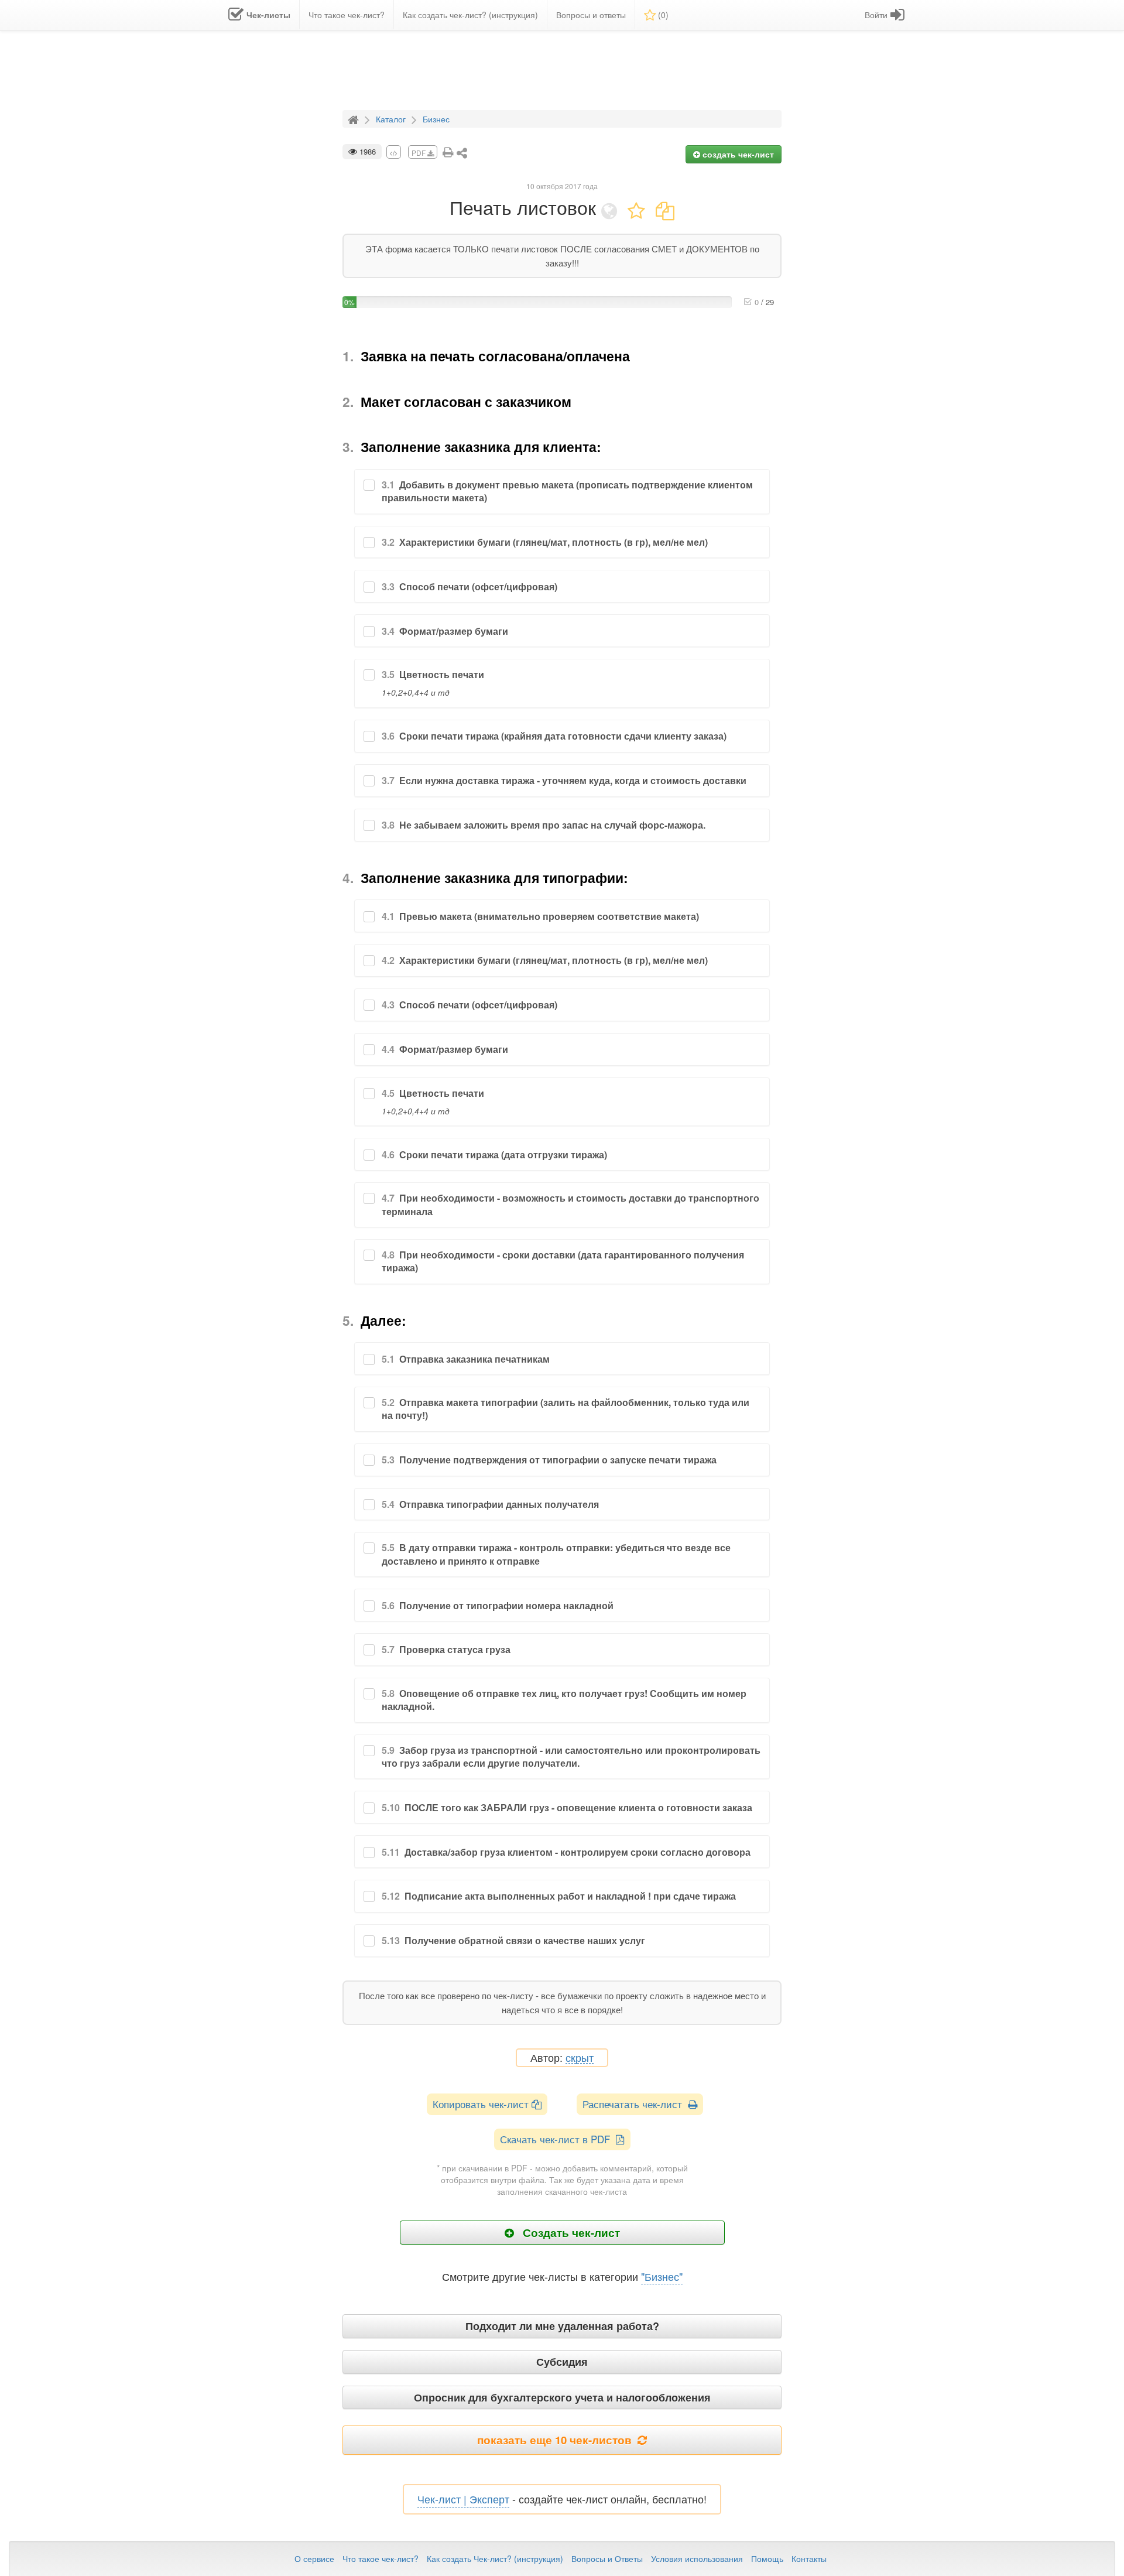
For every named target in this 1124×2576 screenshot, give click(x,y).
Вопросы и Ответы (607, 2558)
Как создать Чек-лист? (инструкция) (495, 2558)
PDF (419, 153)
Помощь (767, 2558)
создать (737, 154)
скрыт (580, 2058)
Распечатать (635, 2104)
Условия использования (697, 2558)
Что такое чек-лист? (381, 2558)
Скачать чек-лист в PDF (558, 2139)
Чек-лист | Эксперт (463, 2499)
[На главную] (355, 118)
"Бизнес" (662, 2276)
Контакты (809, 2558)
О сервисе (314, 2558)
